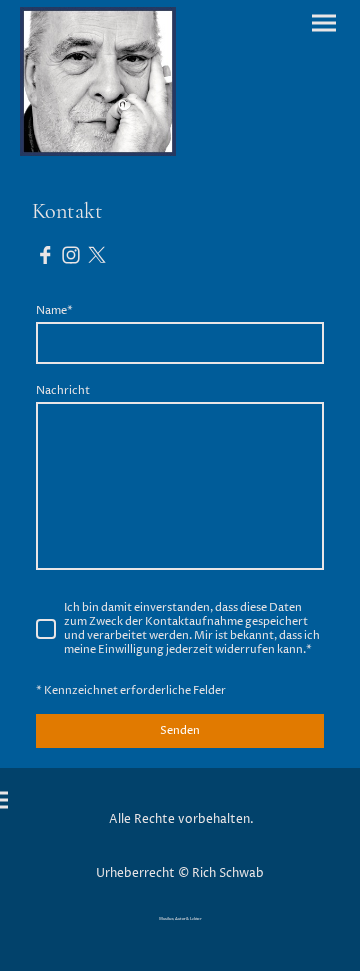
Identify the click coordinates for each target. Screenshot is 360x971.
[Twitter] (97, 255)
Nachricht (63, 391)
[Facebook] (45, 255)
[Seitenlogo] (98, 81)
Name (54, 311)
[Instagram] (71, 255)
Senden (180, 731)
